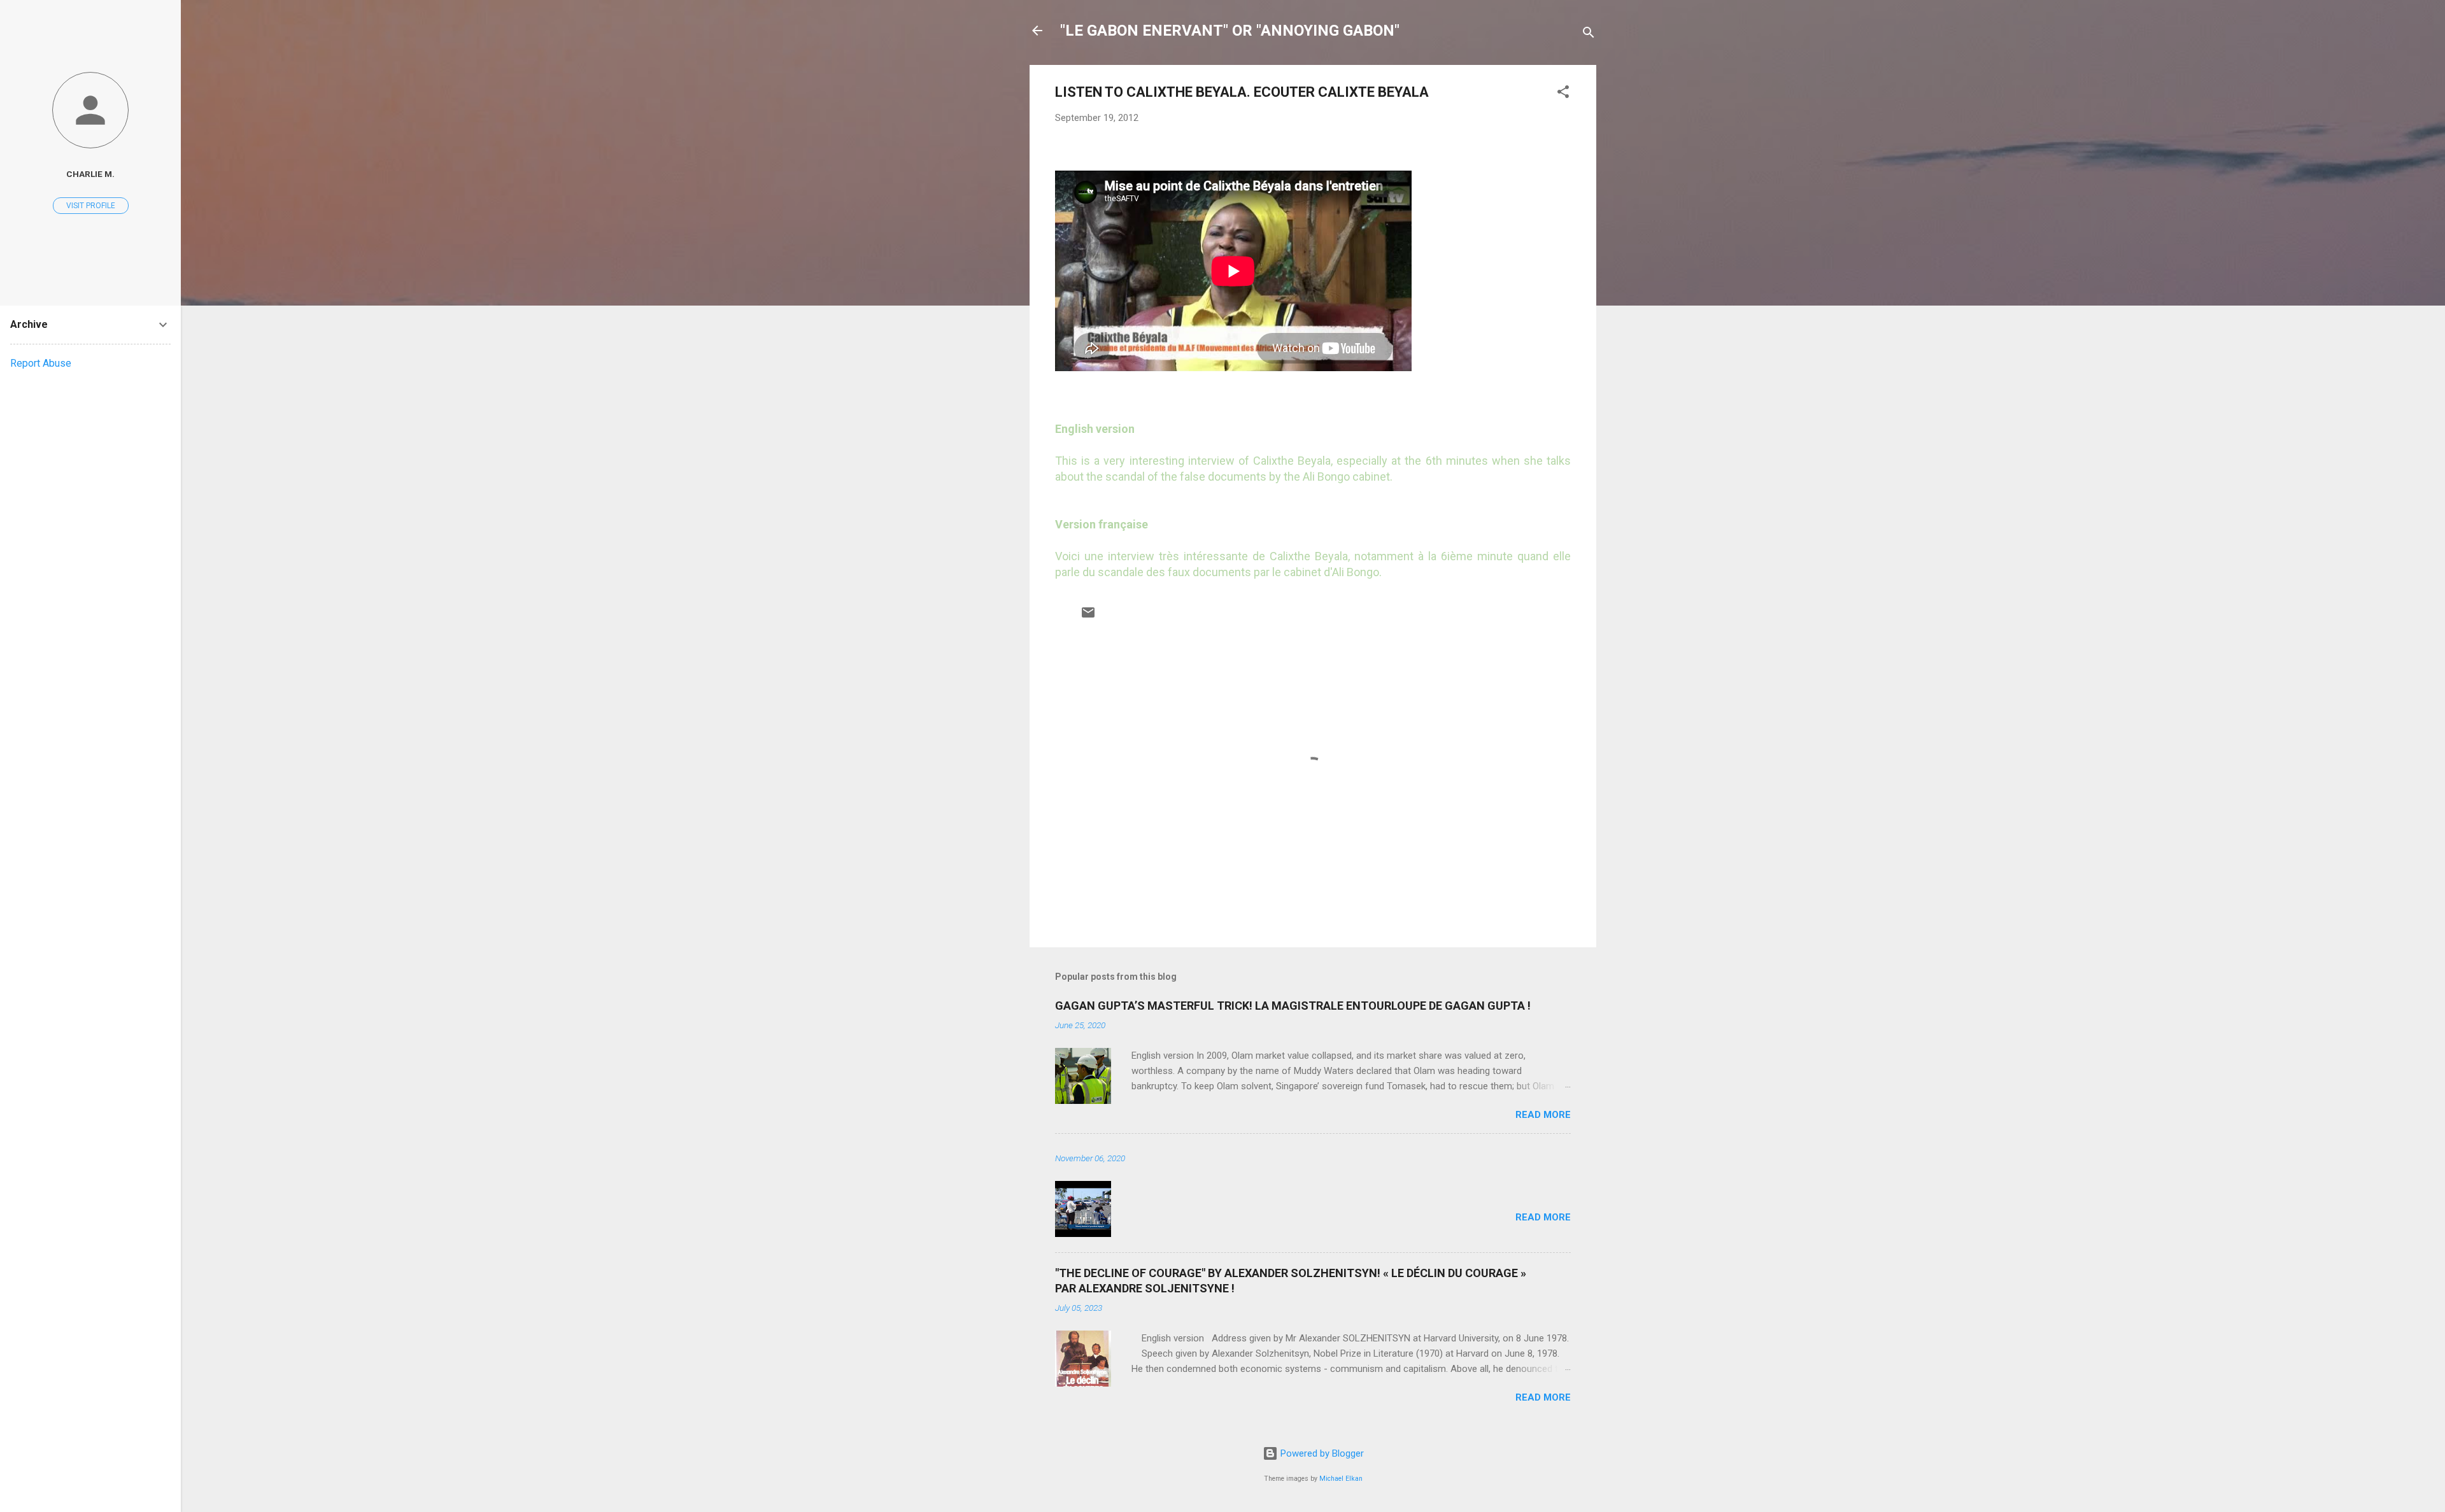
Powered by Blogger (1321, 1453)
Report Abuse (41, 363)
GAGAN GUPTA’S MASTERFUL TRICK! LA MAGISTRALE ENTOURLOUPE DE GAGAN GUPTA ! (1293, 1006)
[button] (1563, 94)
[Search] (1589, 35)
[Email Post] (1088, 617)
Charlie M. (90, 174)
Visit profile (91, 206)
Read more (1543, 1115)
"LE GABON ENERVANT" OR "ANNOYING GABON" (1230, 31)
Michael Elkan (1341, 1479)
